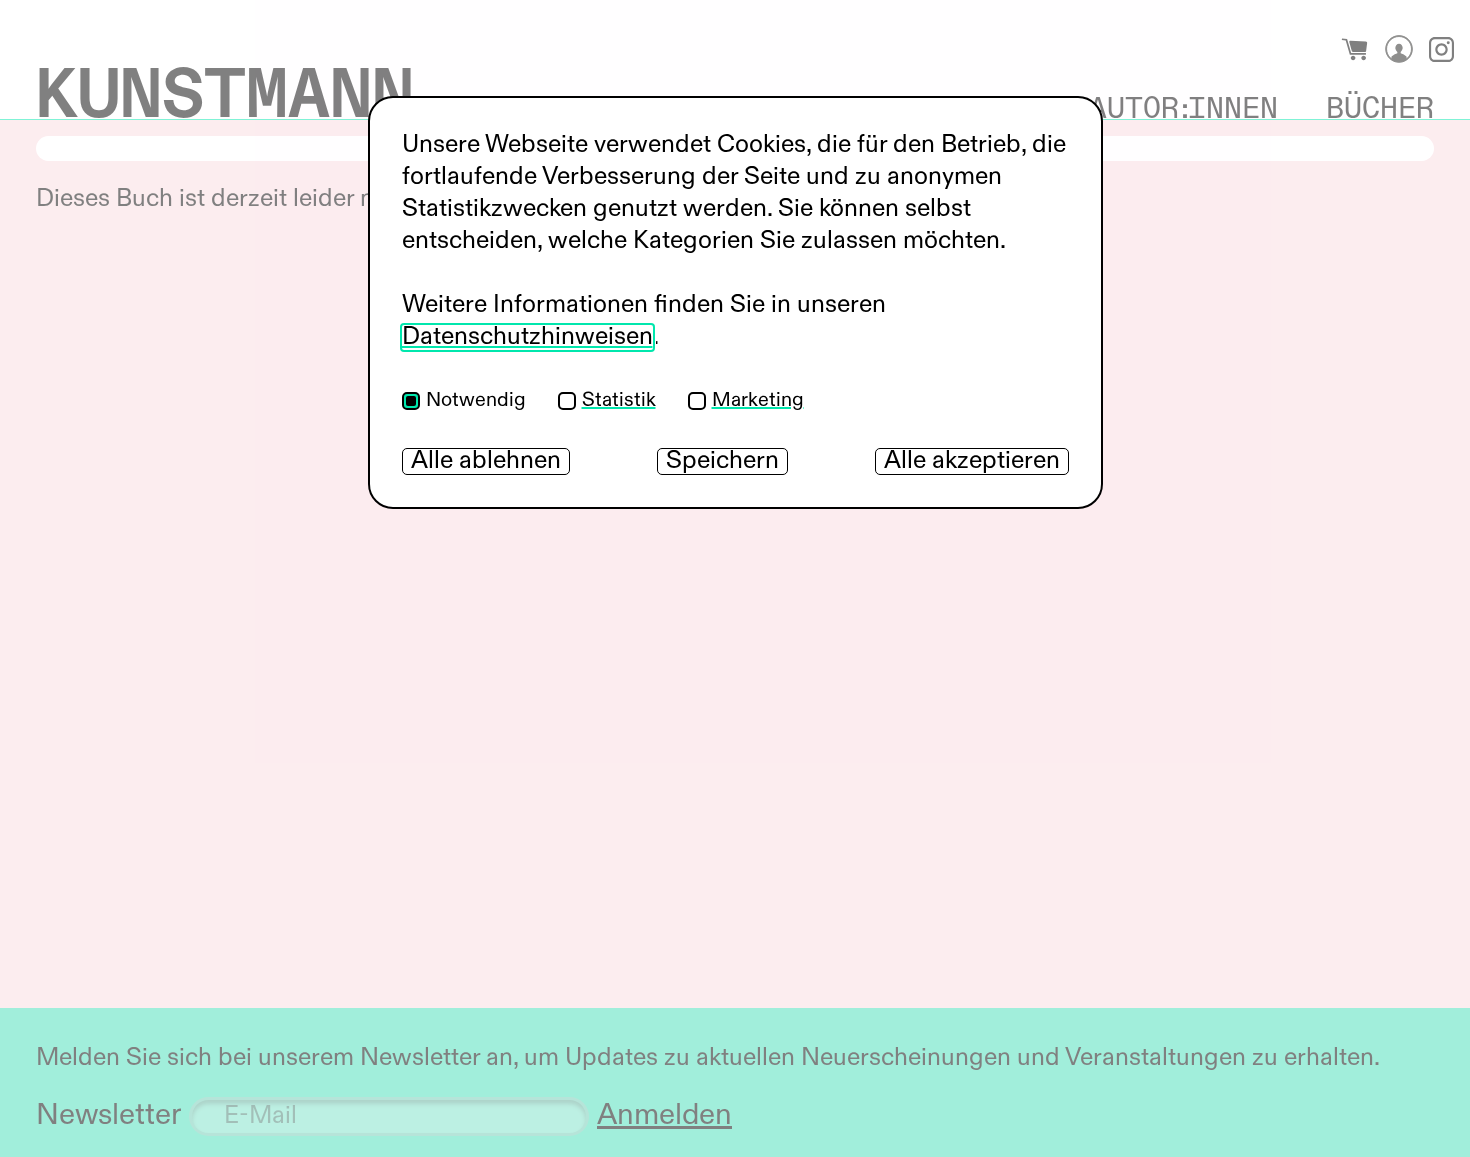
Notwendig (476, 401)
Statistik (619, 401)
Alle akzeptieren (972, 461)
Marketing (758, 401)
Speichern (722, 461)
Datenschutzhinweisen (527, 337)
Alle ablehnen (486, 461)
